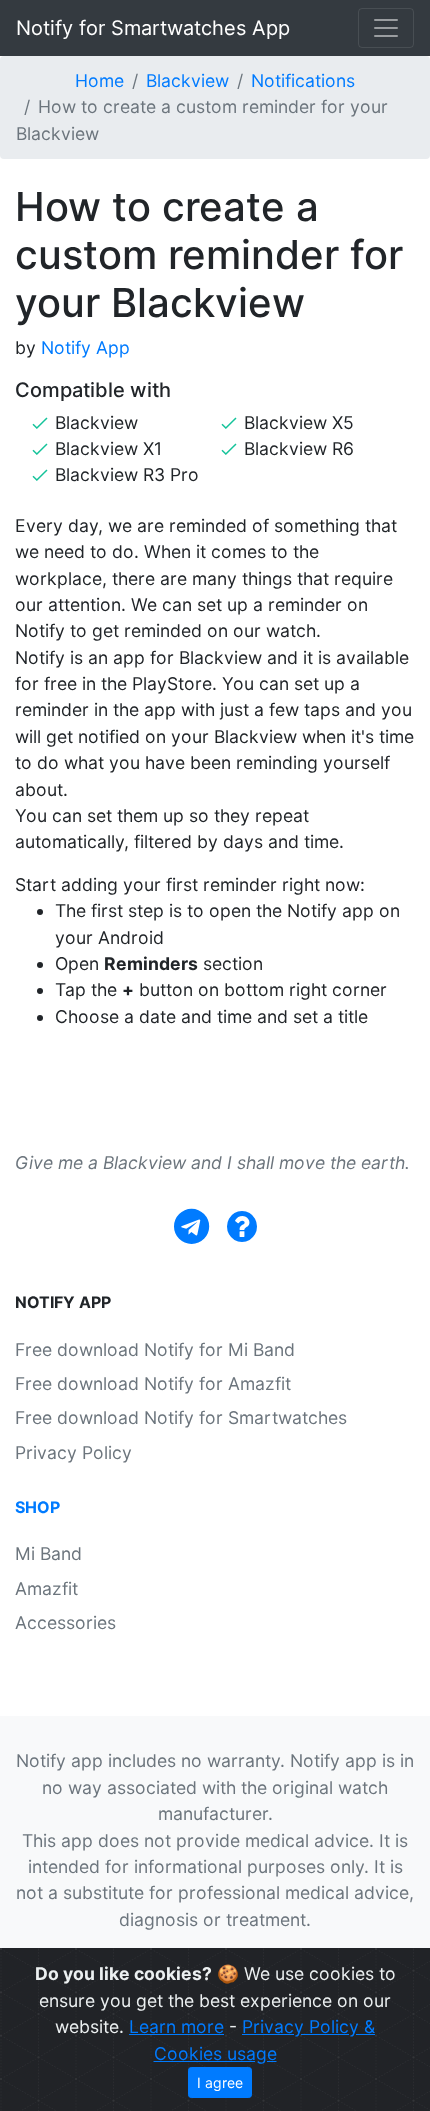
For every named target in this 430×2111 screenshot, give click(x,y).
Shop (37, 1507)
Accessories (65, 1622)
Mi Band (48, 1553)
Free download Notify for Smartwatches (181, 1417)
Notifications (303, 80)
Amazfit (46, 1588)
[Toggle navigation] (386, 28)
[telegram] (191, 1226)
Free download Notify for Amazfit (153, 1383)
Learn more (176, 2026)
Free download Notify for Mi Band (155, 1349)
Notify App (85, 347)
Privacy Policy (73, 1452)
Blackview (187, 80)
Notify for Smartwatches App (153, 28)
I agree (220, 2082)
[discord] (242, 1226)
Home (99, 80)
